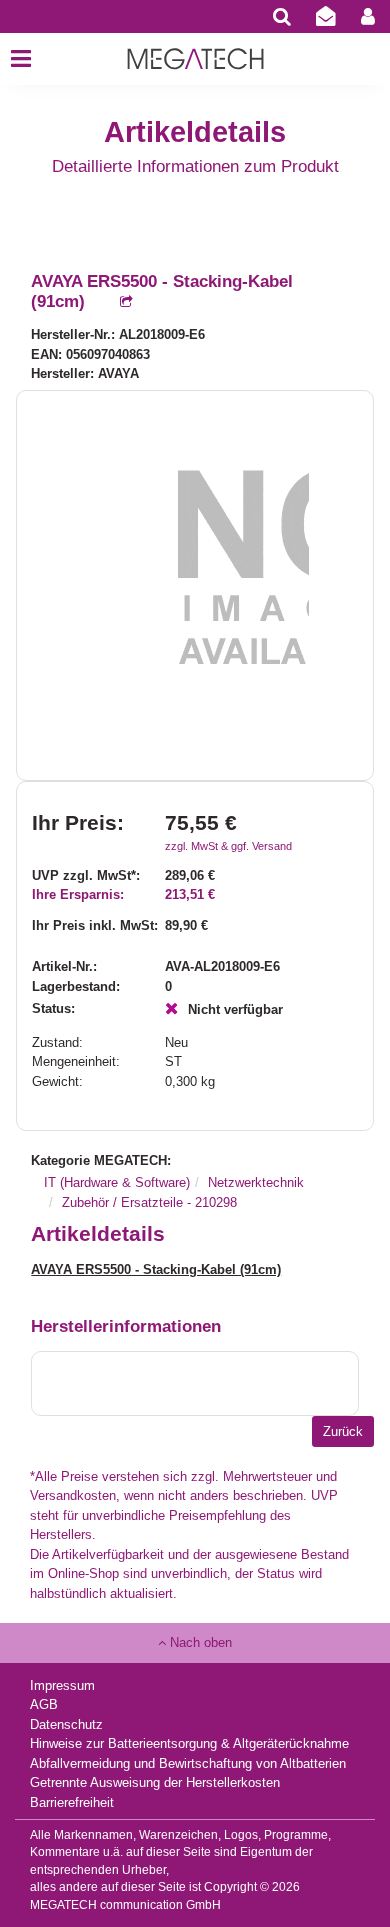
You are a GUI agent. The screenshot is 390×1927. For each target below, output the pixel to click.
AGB (44, 1704)
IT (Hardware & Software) (117, 1182)
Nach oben (199, 1642)
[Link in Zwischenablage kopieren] (116, 302)
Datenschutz (66, 1724)
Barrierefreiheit (72, 1802)
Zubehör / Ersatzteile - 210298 (149, 1202)
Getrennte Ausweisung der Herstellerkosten (155, 1782)
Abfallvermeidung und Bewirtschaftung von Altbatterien (188, 1763)
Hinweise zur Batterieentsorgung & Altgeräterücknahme (189, 1743)
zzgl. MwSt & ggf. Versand (228, 846)
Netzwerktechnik (256, 1182)
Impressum (62, 1685)
